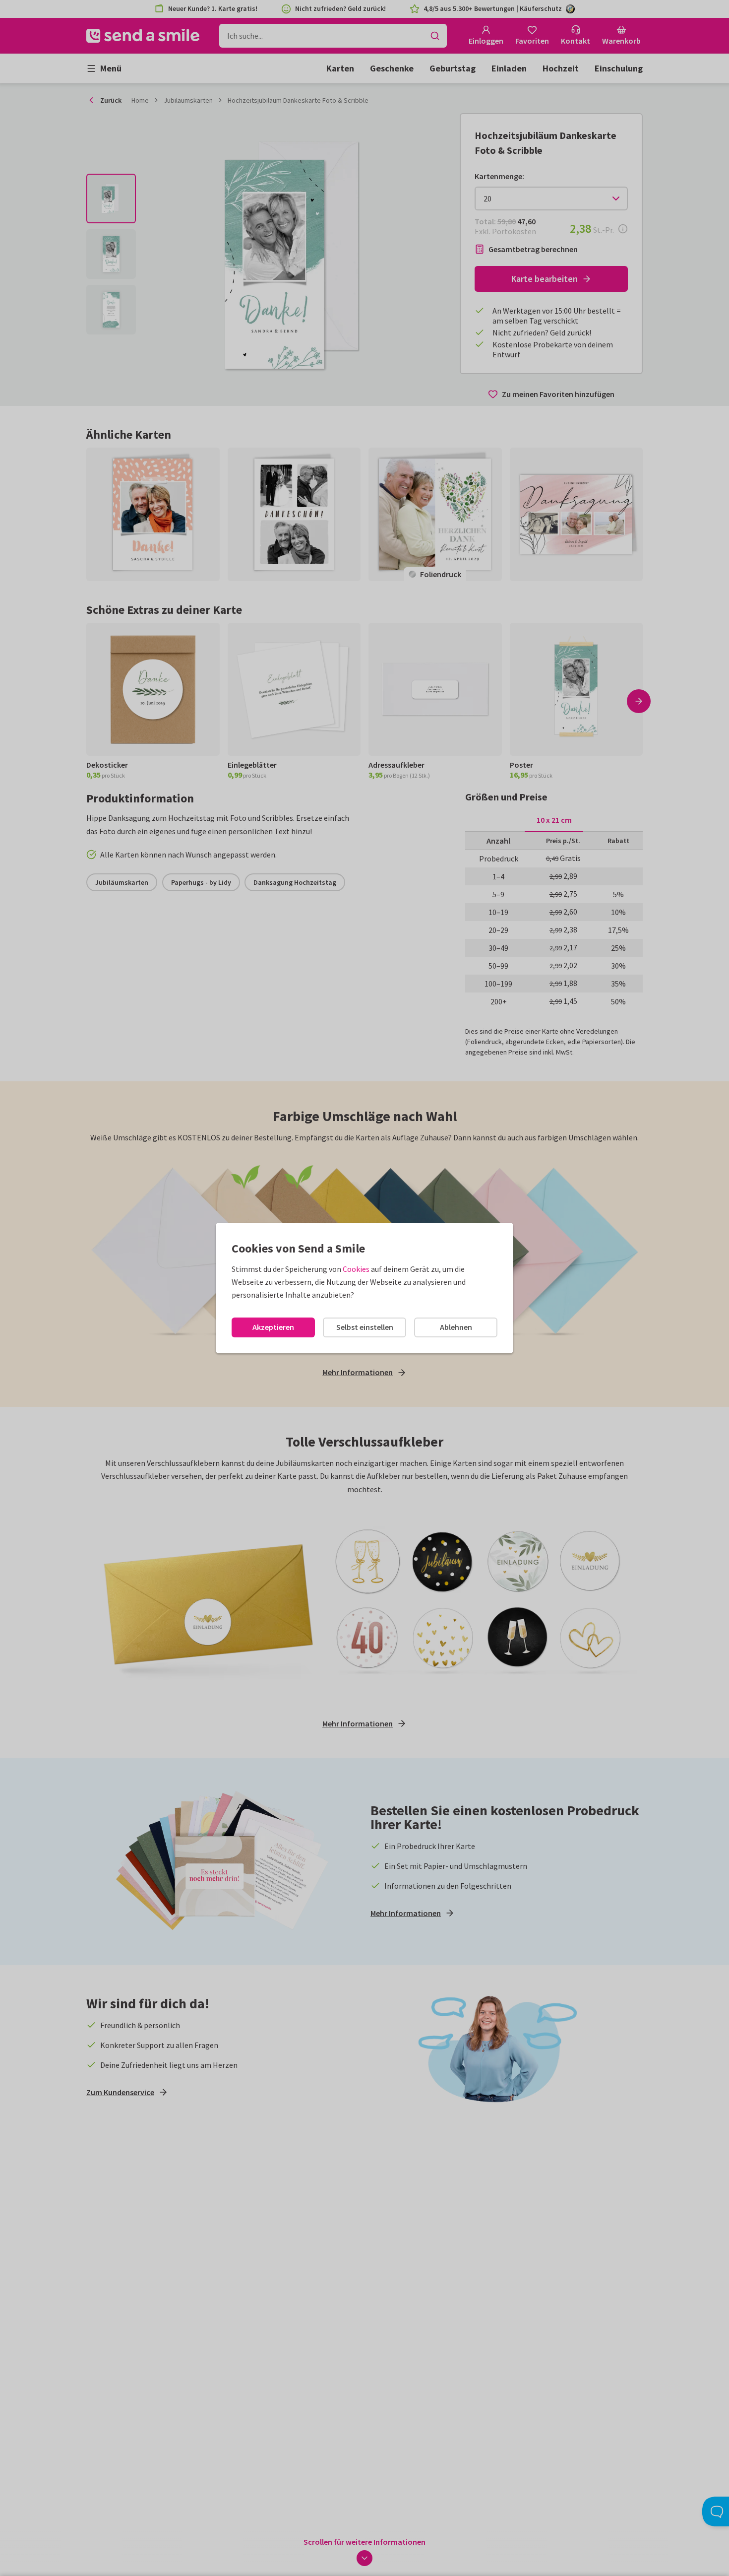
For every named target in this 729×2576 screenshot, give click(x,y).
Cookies (356, 1269)
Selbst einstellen (365, 1327)
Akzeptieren (273, 1327)
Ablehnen (456, 1327)
